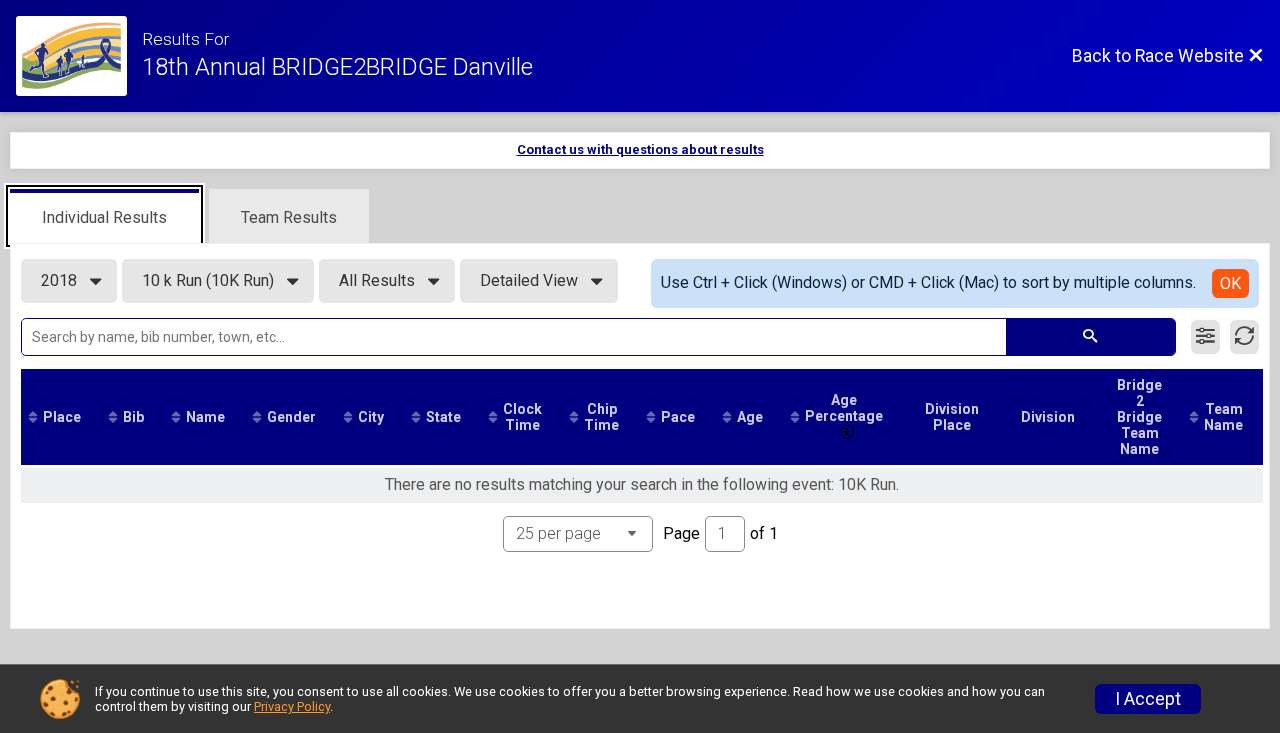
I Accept (1148, 699)
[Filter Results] (1205, 337)
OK (1230, 283)
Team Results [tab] (289, 217)
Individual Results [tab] (104, 217)
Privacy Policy (292, 706)
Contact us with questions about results (640, 149)
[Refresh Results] (1244, 337)
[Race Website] (79, 56)
